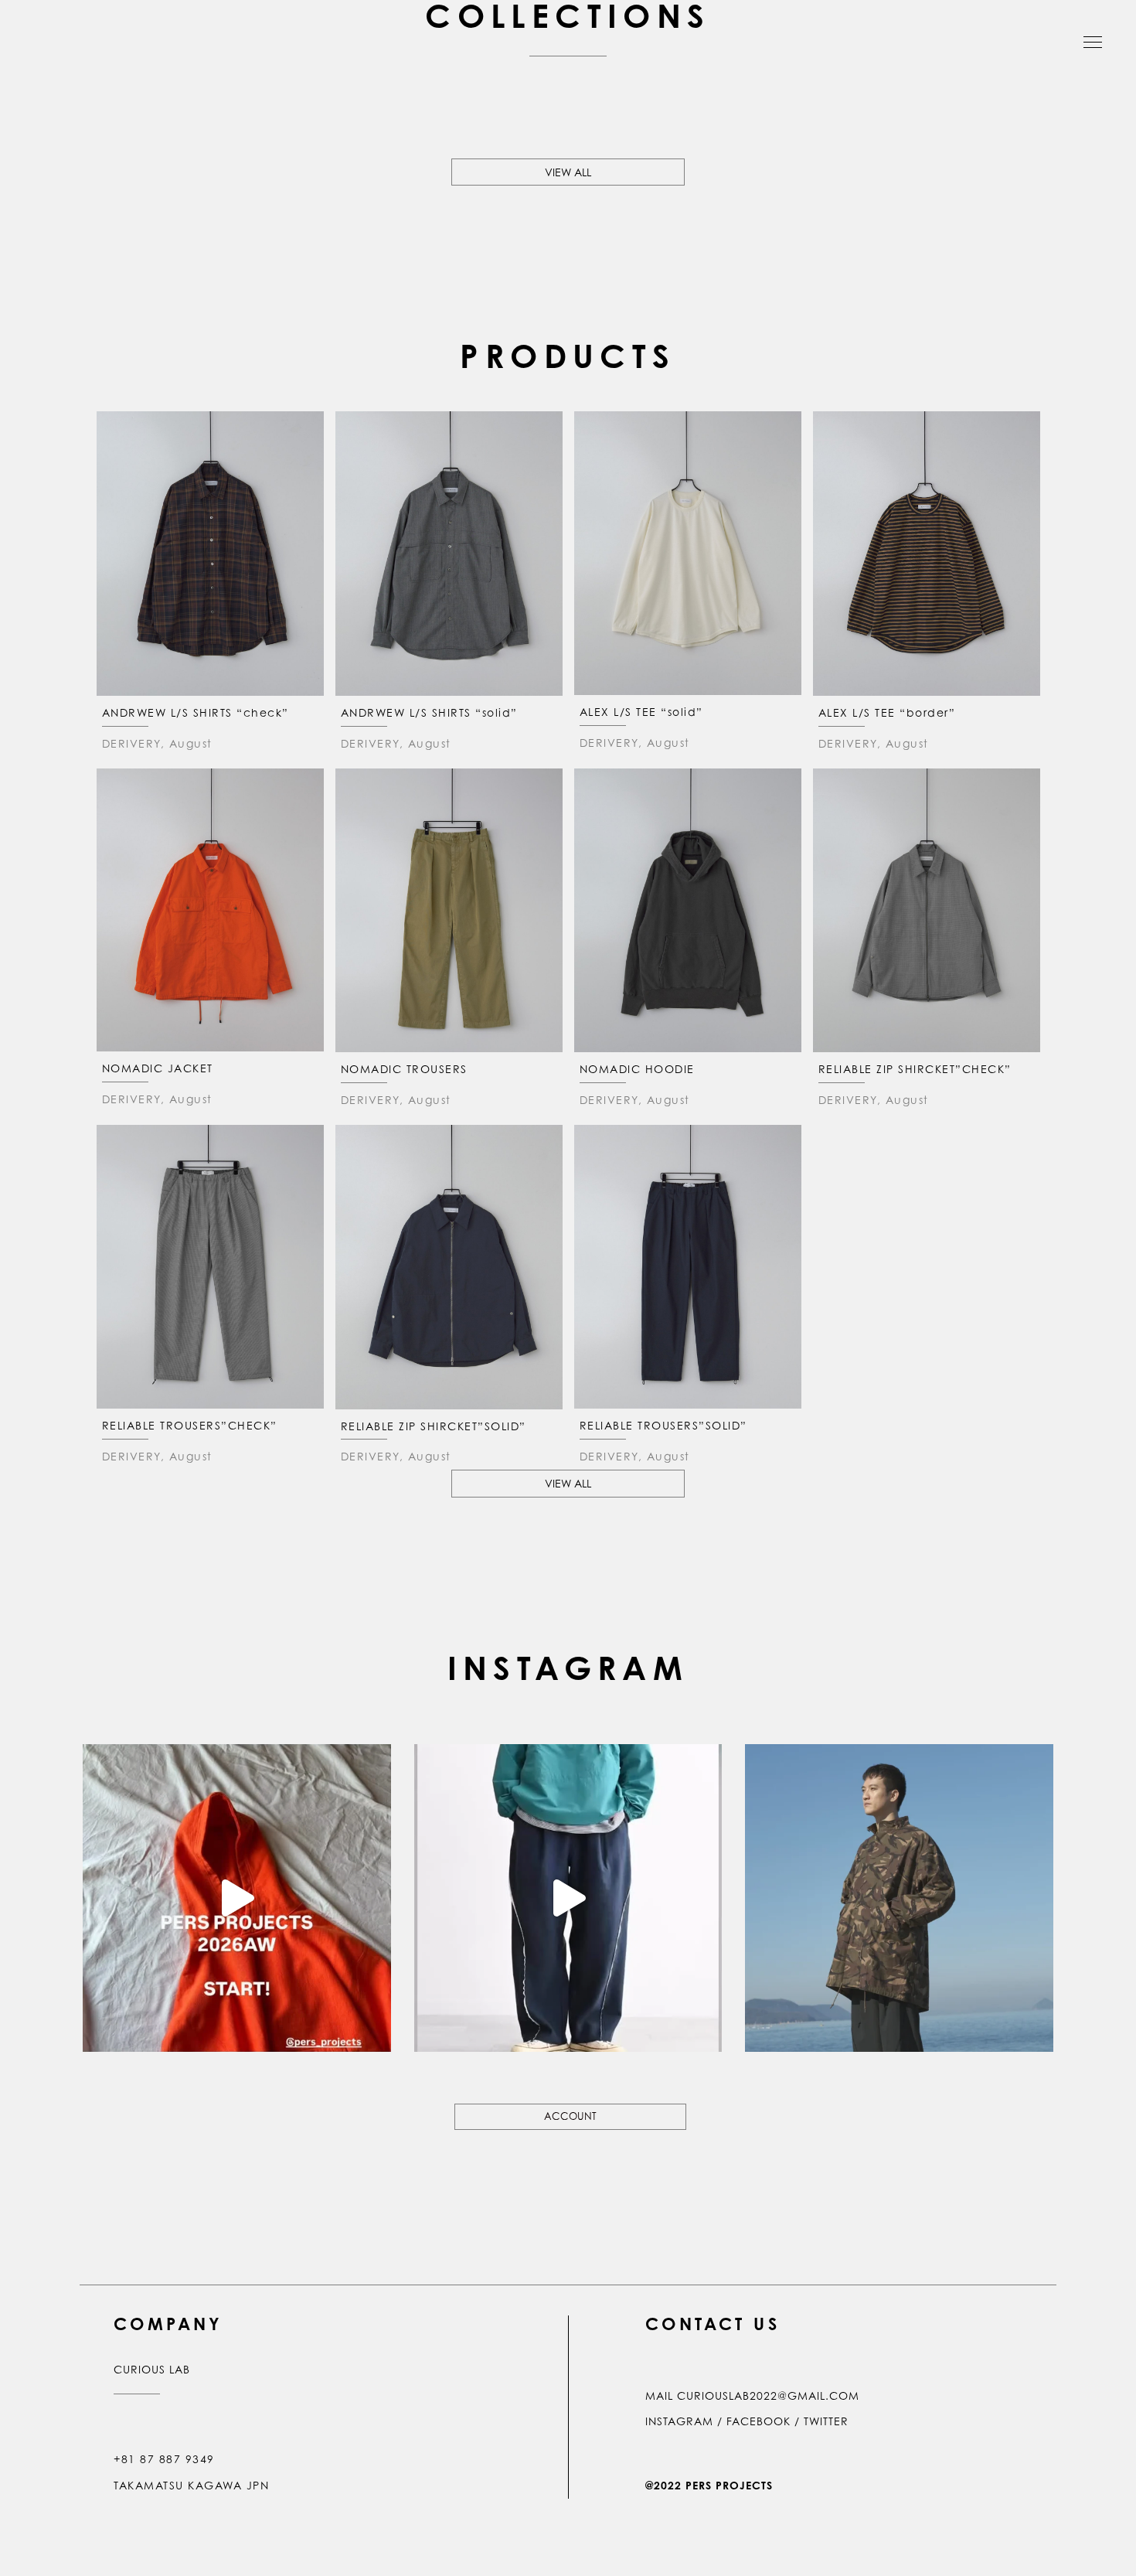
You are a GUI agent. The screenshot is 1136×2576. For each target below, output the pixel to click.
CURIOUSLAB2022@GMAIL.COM (768, 2395)
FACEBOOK (758, 2421)
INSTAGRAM (679, 2421)
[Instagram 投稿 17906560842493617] (237, 1898)
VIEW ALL (568, 172)
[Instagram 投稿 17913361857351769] (568, 1898)
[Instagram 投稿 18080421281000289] (899, 1898)
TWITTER (826, 2421)
